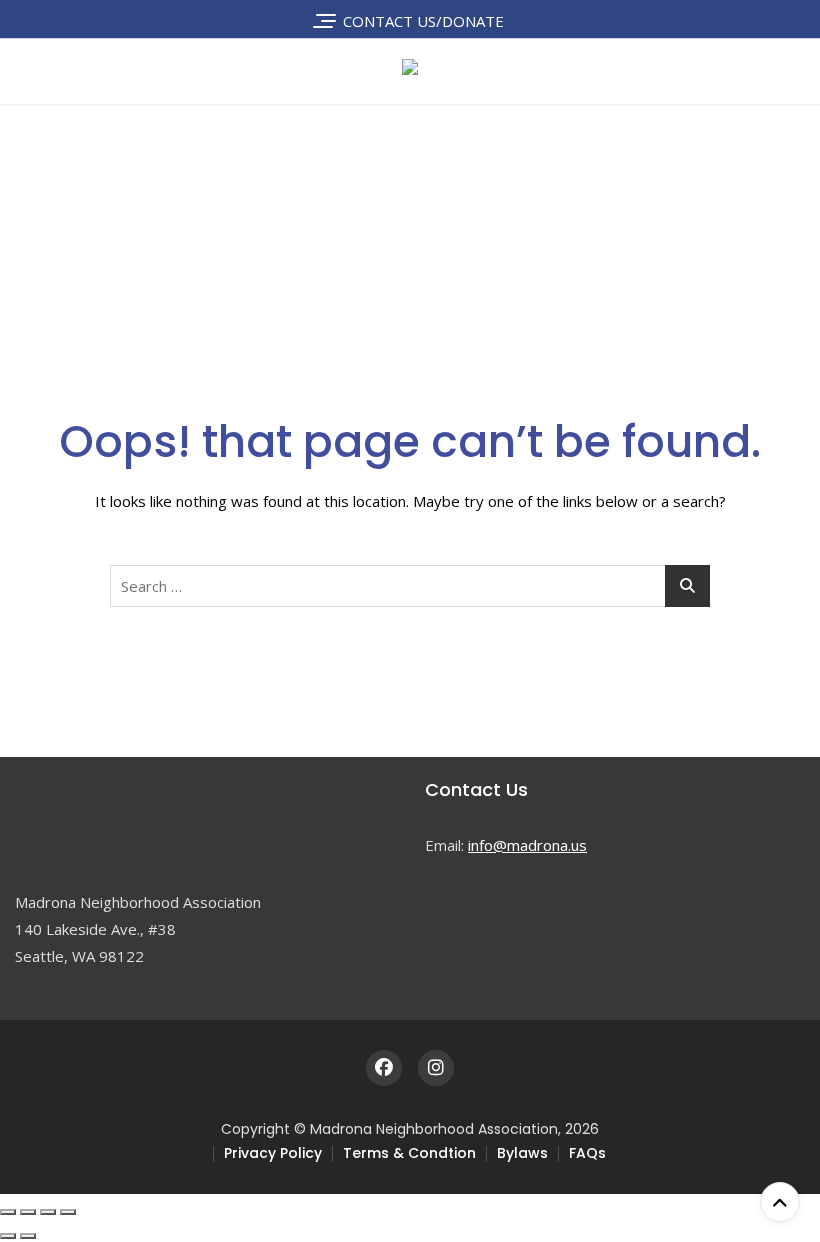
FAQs (587, 1153)
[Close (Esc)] (68, 1212)
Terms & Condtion (409, 1153)
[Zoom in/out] (8, 1212)
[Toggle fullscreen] (28, 1212)
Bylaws (522, 1153)
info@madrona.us (527, 845)
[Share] (48, 1212)
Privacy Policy (273, 1153)
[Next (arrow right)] (28, 1236)
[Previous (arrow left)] (8, 1236)
